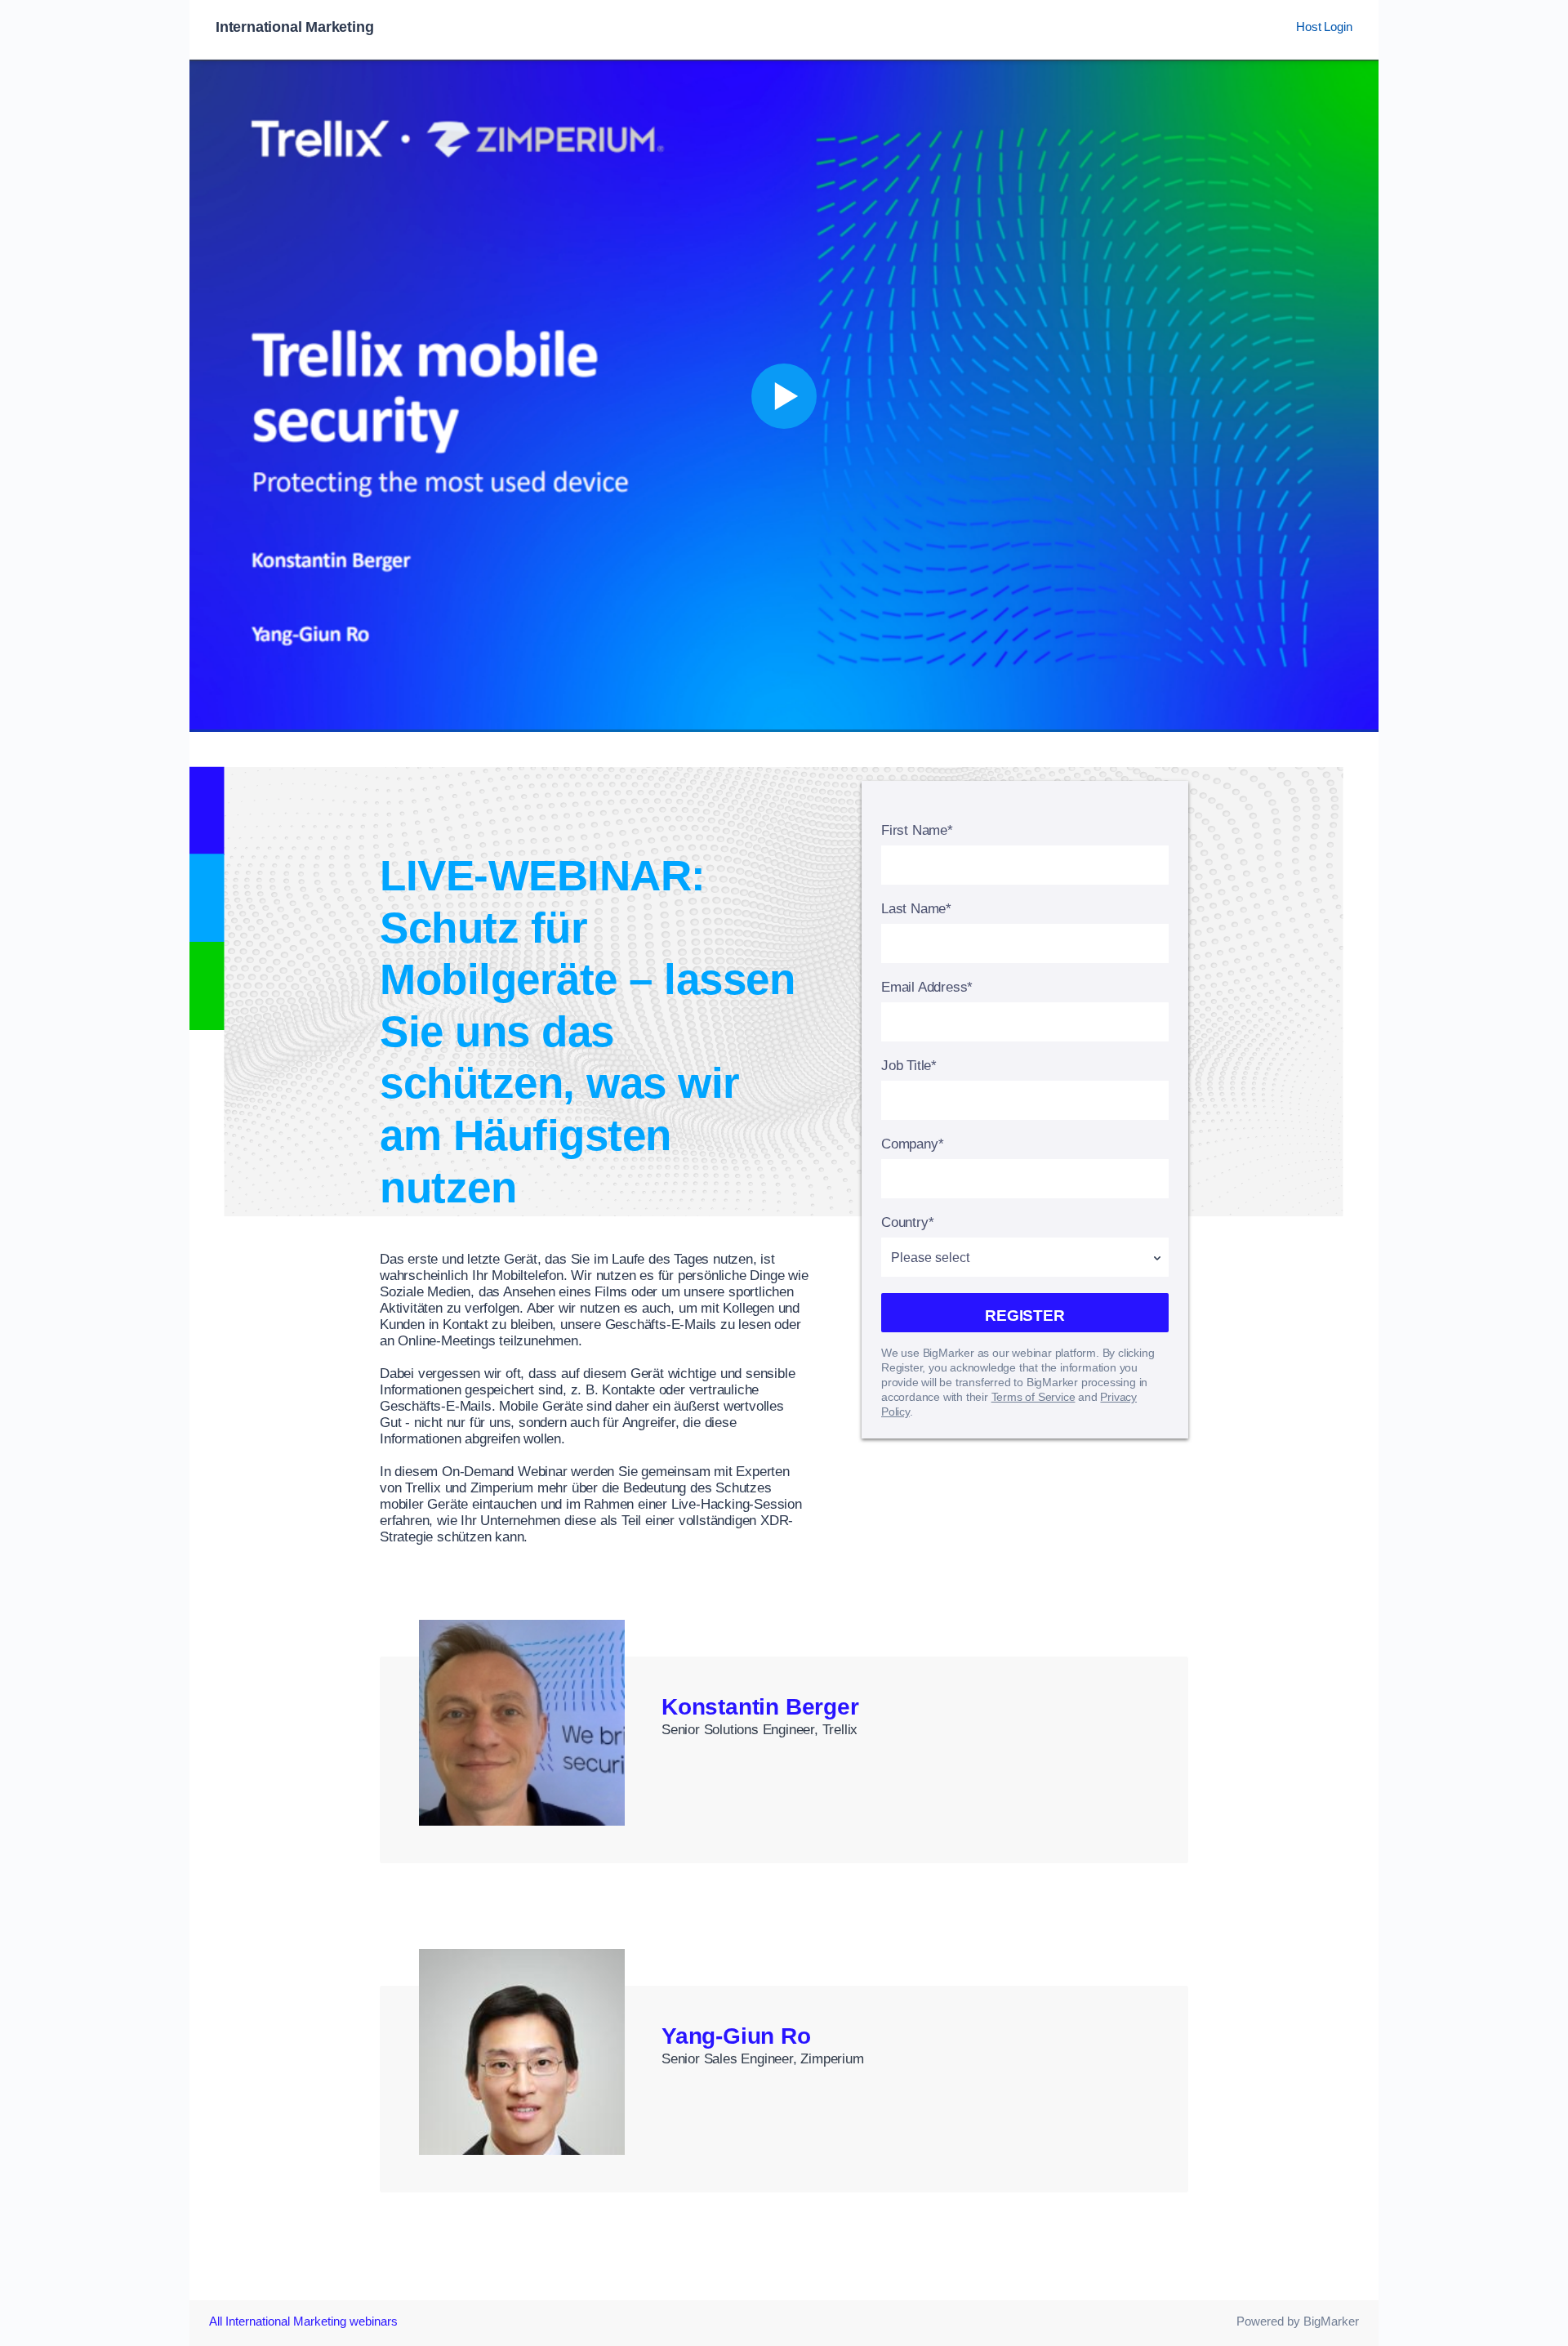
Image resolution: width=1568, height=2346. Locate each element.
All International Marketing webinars (303, 2321)
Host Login (1324, 27)
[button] (784, 396)
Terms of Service (1033, 1397)
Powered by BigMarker (1298, 2321)
